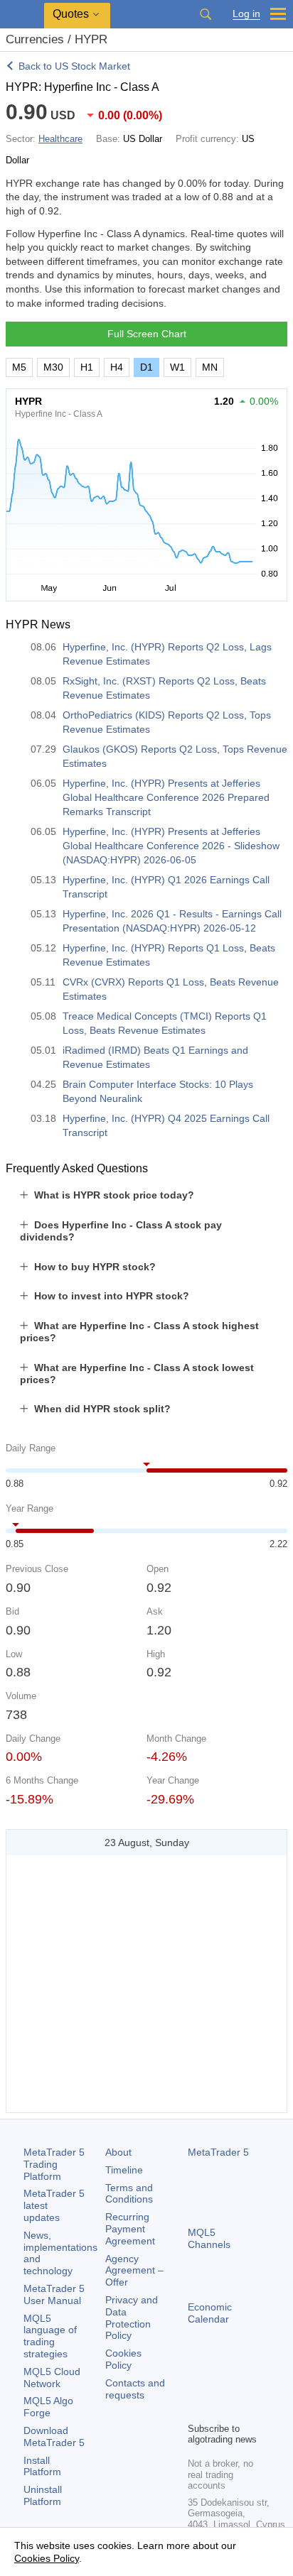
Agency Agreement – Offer (134, 2271)
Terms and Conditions (129, 2194)
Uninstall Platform (43, 2495)
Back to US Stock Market (74, 66)
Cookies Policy (123, 2359)
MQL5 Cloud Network (52, 2378)
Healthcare (60, 139)
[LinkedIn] (219, 2409)
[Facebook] (196, 2386)
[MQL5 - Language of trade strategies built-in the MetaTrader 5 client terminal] (22, 15)
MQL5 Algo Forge (48, 2407)
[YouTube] (196, 2409)
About (118, 2152)
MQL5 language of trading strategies (50, 2336)
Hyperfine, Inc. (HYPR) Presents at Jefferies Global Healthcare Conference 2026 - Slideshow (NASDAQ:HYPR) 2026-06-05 (171, 846)
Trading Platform (54, 2164)
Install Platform (42, 2466)
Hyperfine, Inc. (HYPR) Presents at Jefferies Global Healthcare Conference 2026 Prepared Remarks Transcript (166, 797)
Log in (246, 14)
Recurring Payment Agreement (130, 2229)
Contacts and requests (135, 2389)
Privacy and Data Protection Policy (132, 2318)
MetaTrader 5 (218, 2152)
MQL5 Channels (209, 2238)
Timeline (124, 2170)
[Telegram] (219, 2386)
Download (54, 2436)
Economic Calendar (210, 2313)
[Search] (206, 14)
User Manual (54, 2294)
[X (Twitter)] (242, 2386)
